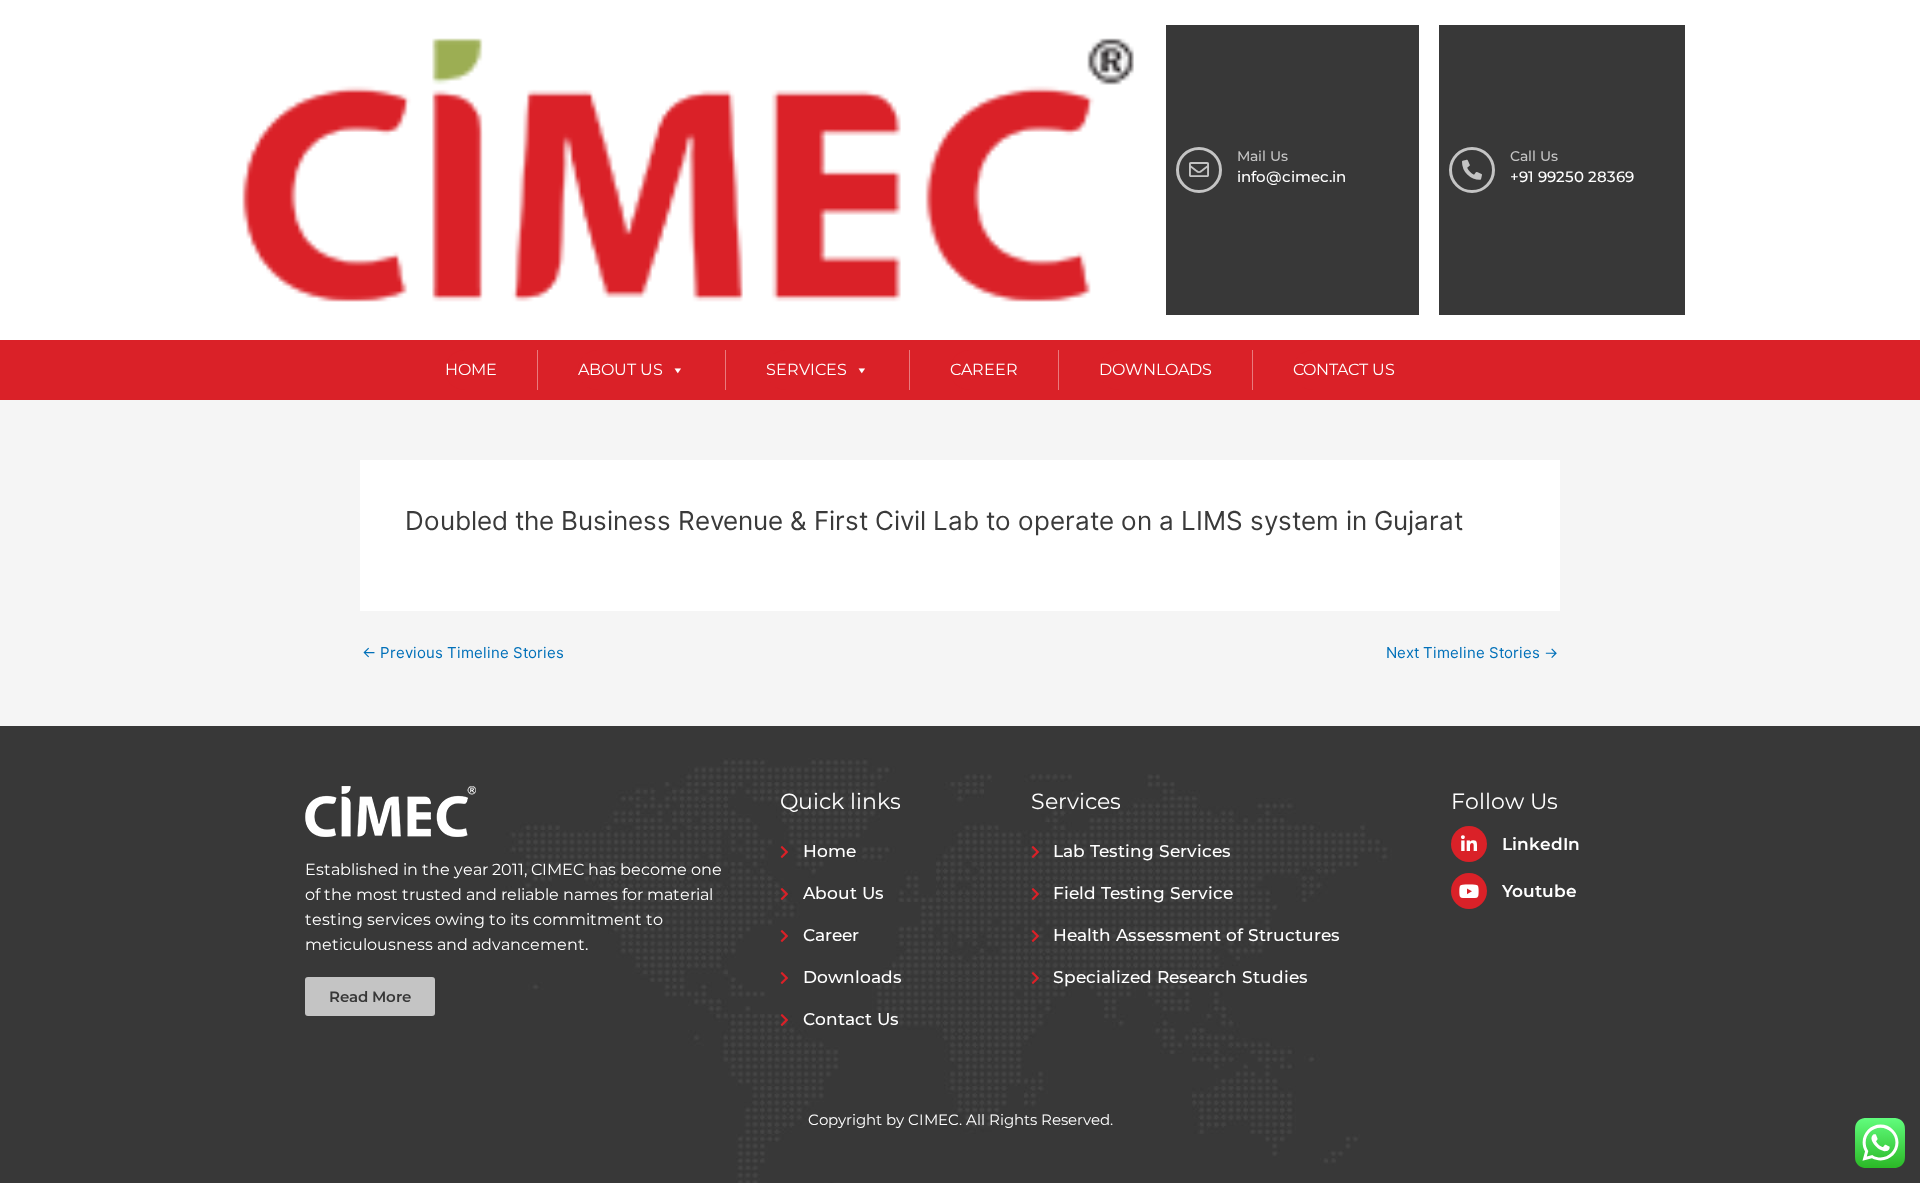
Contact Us (1344, 369)
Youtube (1539, 891)
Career (984, 369)
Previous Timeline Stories (463, 652)
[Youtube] (1469, 891)
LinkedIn (1541, 844)
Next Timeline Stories (1472, 652)
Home (471, 369)
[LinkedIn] (1469, 844)
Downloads (1155, 369)
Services (806, 369)
